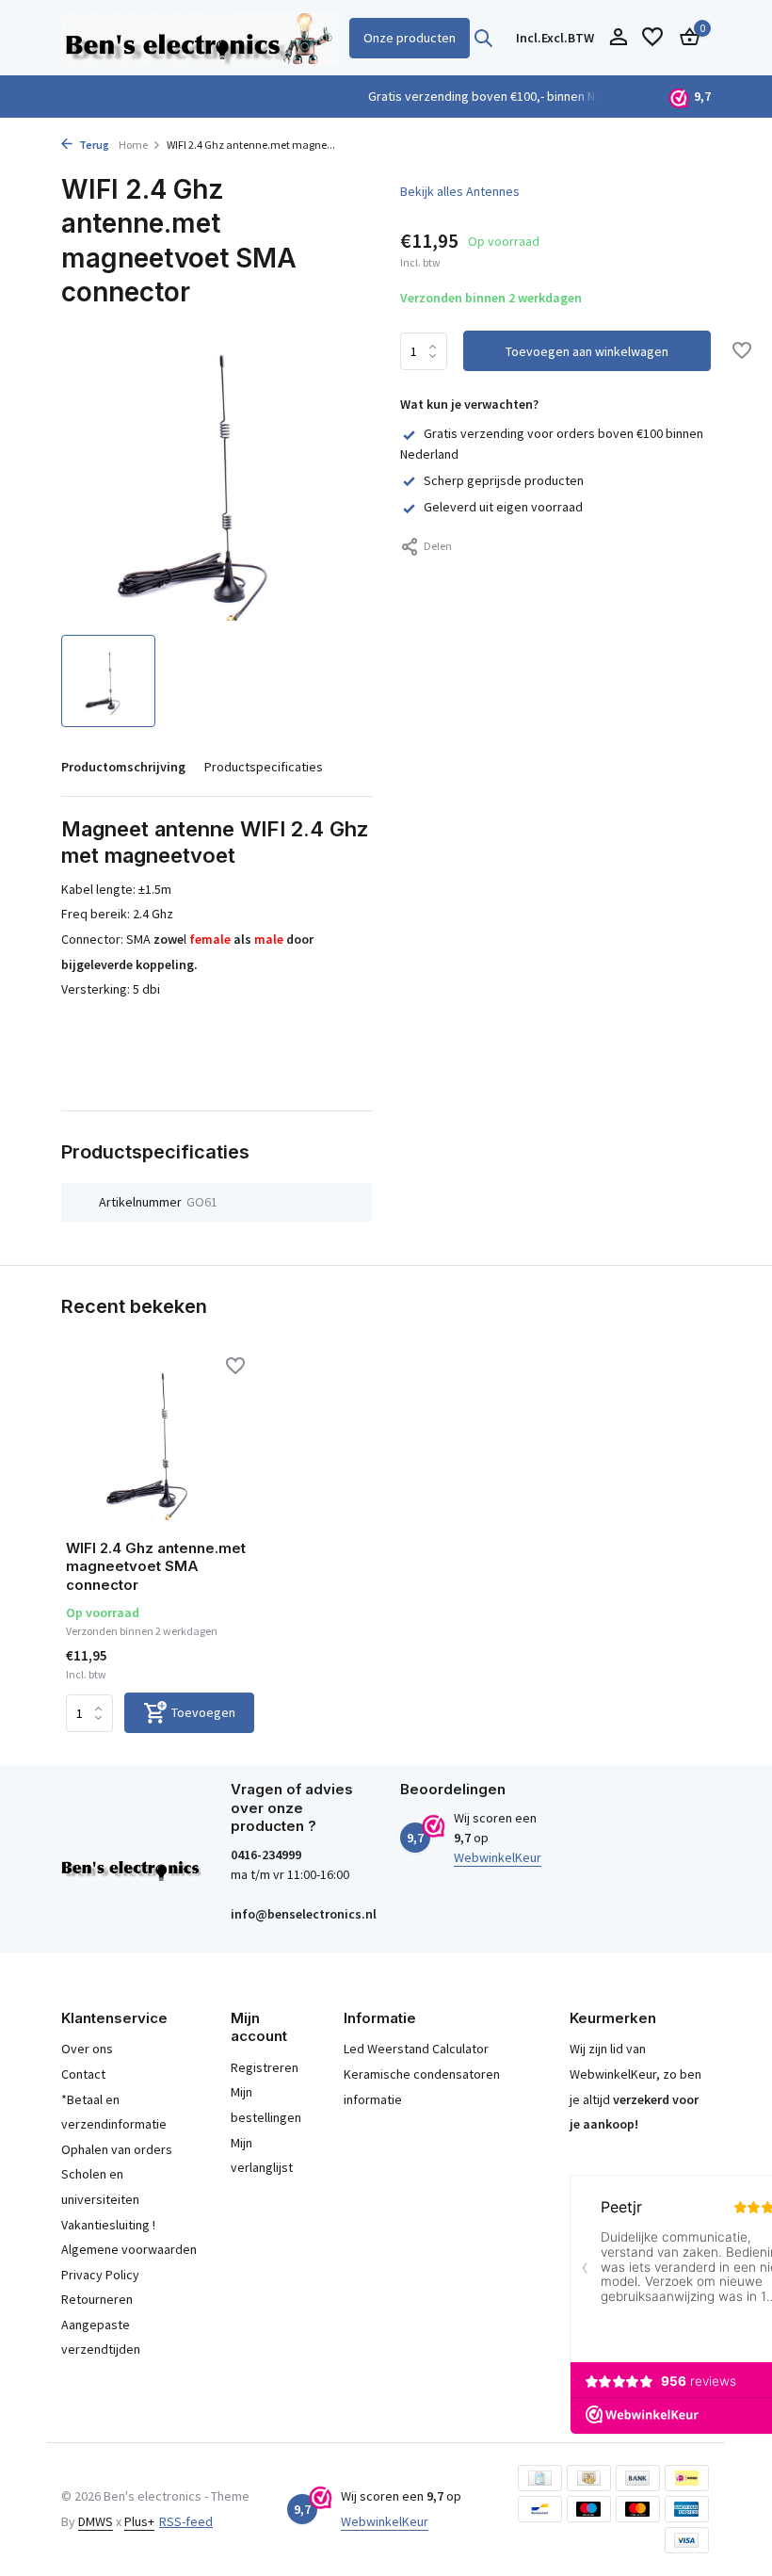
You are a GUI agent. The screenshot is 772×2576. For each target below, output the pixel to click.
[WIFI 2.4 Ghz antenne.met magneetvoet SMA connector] (160, 1441)
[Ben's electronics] (200, 38)
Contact (83, 2074)
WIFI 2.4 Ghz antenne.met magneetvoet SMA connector (156, 1566)
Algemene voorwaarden (129, 2249)
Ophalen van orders (117, 2149)
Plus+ (139, 2521)
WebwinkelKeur (498, 1857)
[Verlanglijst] (652, 38)
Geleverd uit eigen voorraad (503, 507)
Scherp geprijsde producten (504, 480)
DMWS (96, 2521)
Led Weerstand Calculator (416, 2049)
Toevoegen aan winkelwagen (587, 351)
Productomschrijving (123, 767)
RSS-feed (186, 2521)
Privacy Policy (100, 2275)
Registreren (265, 2067)
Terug (93, 145)
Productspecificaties (264, 767)
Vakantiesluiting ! (108, 2225)
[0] (685, 38)
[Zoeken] (483, 38)
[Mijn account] (618, 38)
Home (133, 145)
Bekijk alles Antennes (460, 191)
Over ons (87, 2049)
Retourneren (97, 2299)
